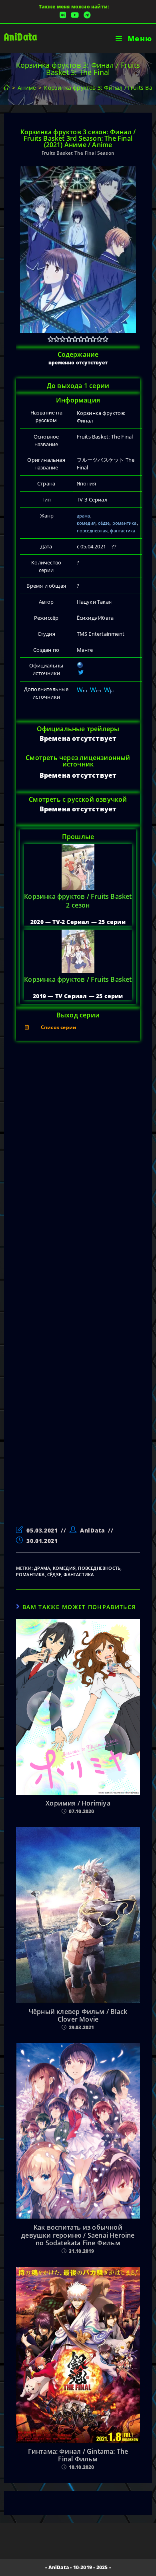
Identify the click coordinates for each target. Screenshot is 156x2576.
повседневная (92, 531)
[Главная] (7, 88)
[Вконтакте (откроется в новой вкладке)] (63, 15)
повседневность (99, 1568)
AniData (21, 37)
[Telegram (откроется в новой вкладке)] (86, 15)
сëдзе (104, 523)
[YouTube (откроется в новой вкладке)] (75, 15)
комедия (86, 523)
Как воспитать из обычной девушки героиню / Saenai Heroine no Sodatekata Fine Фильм (78, 2235)
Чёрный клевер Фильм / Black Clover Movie (78, 2016)
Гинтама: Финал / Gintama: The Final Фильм (78, 2455)
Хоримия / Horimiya (78, 1803)
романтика (125, 523)
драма (84, 516)
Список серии (59, 1027)
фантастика (123, 531)
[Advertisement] (78, 1127)
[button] (78, 1027)
